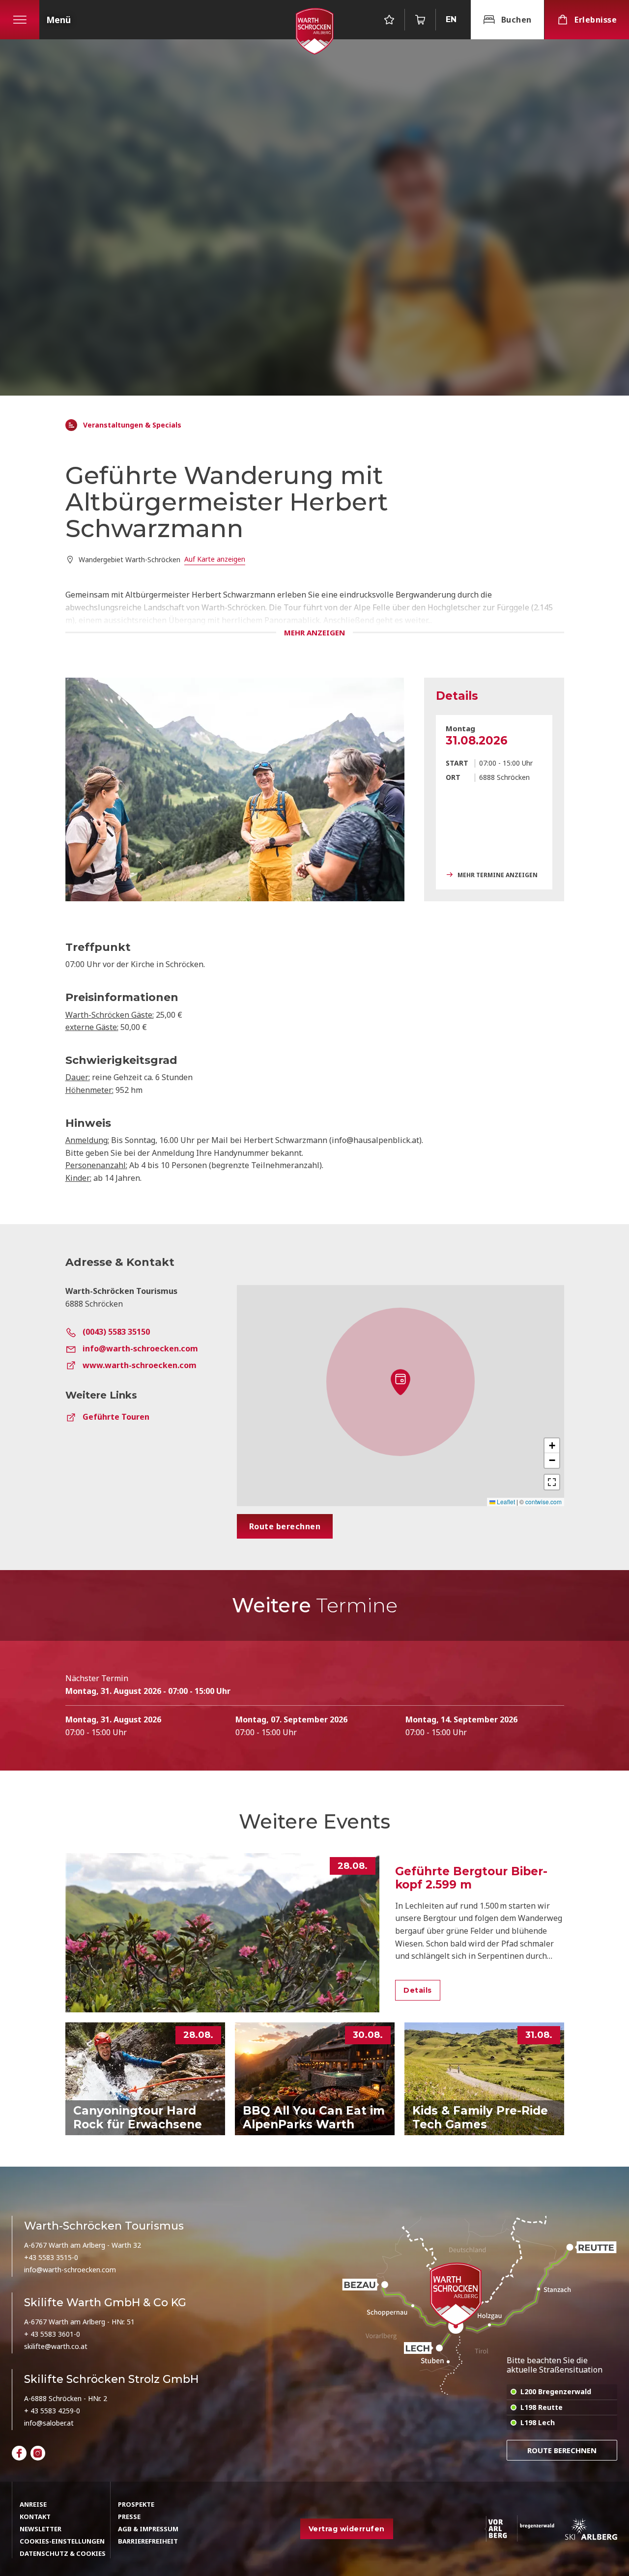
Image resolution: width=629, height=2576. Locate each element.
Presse (129, 2517)
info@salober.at (49, 2423)
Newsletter (41, 2529)
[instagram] (38, 2453)
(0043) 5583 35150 (116, 1332)
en (451, 19)
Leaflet (505, 1502)
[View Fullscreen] (552, 1482)
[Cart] (420, 20)
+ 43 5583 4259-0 (52, 2411)
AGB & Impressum (148, 2529)
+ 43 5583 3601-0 (52, 2334)
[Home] (71, 425)
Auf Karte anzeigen (215, 559)
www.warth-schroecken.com (140, 1365)
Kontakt (35, 2517)
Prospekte (136, 2504)
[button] (400, 1382)
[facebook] (19, 2453)
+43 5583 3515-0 (51, 2257)
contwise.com (543, 1502)
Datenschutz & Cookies (63, 2553)
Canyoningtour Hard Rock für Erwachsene (138, 2118)
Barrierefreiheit (148, 2541)
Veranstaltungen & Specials (132, 425)
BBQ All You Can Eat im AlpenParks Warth (314, 2118)
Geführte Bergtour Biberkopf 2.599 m (471, 1878)
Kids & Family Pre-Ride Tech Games (480, 2118)
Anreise (33, 2504)
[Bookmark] (389, 20)
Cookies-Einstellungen (62, 2541)
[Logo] (314, 31)
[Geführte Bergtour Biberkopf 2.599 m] (223, 1933)
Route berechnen (562, 2450)
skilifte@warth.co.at (56, 2346)
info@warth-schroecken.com (140, 1348)
